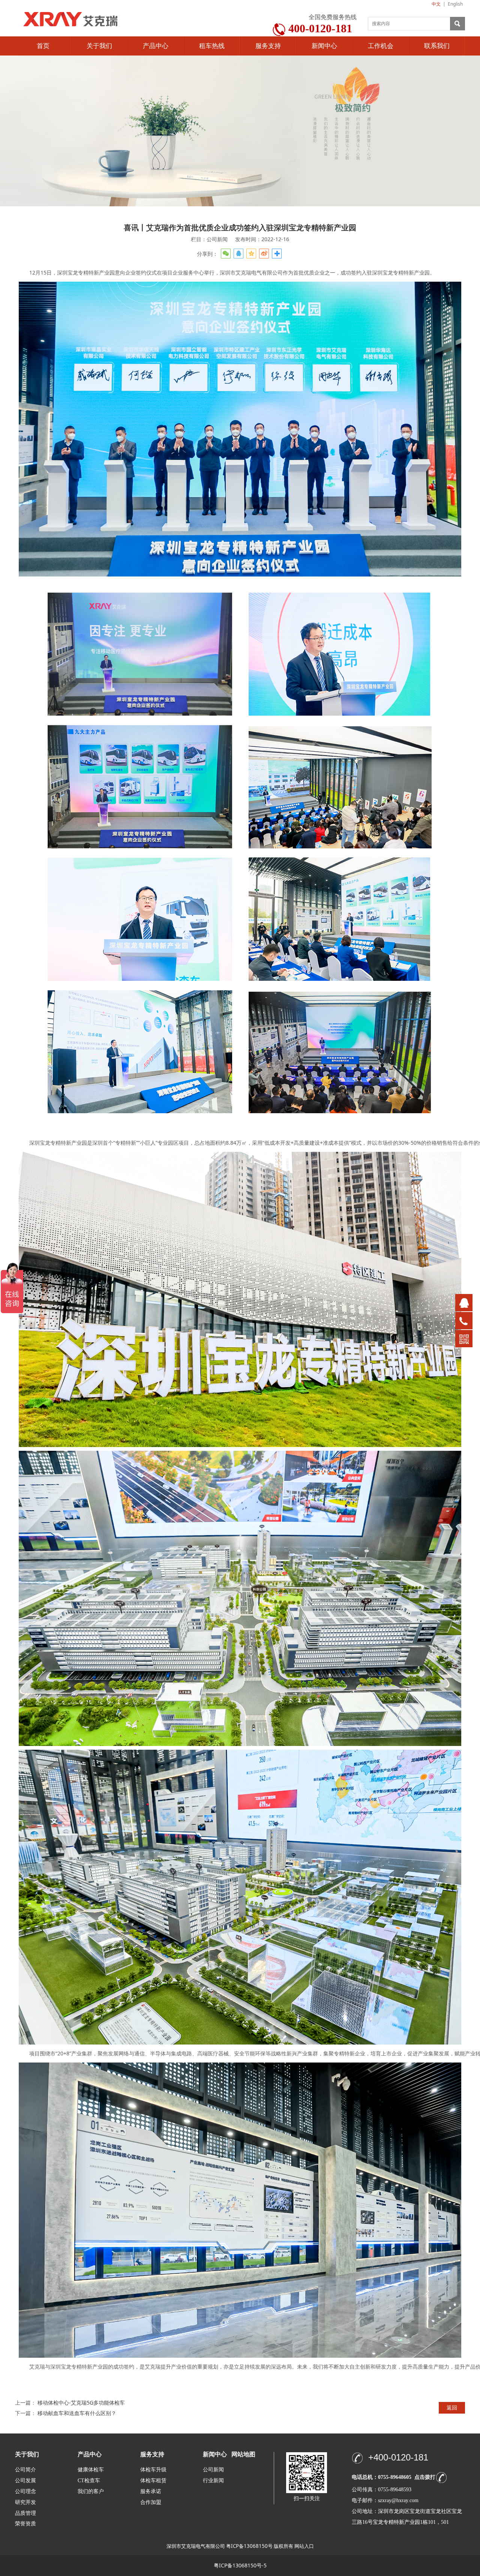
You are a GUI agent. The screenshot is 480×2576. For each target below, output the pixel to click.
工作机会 (381, 46)
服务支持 (268, 46)
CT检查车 (89, 2481)
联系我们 (437, 46)
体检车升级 (153, 2470)
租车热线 (212, 46)
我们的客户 (91, 2491)
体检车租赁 (153, 2481)
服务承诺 (151, 2491)
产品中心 (156, 46)
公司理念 (25, 2491)
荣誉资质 (25, 2523)
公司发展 (25, 2481)
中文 (436, 4)
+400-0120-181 (398, 2457)
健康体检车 (91, 2470)
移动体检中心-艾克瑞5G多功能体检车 (81, 2403)
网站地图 (243, 2454)
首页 (43, 46)
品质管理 (25, 2513)
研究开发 (25, 2502)
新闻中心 (324, 46)
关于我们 (99, 46)
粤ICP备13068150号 (249, 2546)
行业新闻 (213, 2481)
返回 (452, 2407)
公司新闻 (213, 2470)
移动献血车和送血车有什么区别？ (77, 2413)
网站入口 (304, 2546)
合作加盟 (151, 2502)
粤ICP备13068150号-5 (240, 2565)
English (455, 4)
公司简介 (25, 2470)
